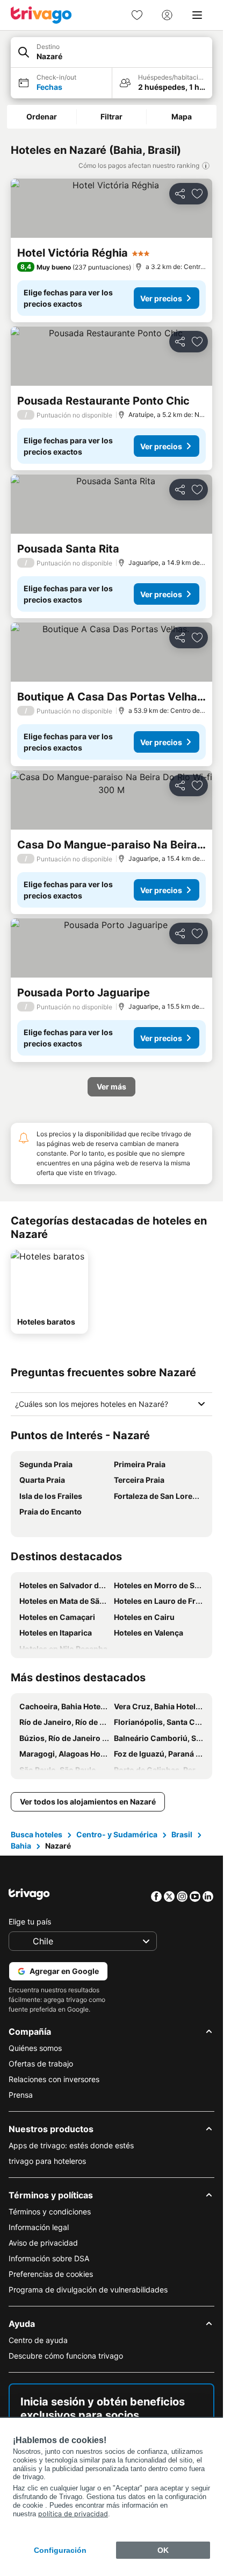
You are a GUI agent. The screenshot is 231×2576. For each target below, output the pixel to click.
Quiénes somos (35, 2048)
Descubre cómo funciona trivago (66, 2356)
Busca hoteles (37, 1834)
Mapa (182, 116)
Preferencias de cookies (51, 2274)
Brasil (182, 1834)
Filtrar (111, 116)
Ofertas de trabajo (41, 2064)
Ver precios (161, 298)
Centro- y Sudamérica (117, 1834)
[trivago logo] (41, 15)
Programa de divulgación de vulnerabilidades (88, 2290)
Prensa (21, 2095)
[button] (111, 52)
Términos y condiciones (50, 2211)
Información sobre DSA (49, 2258)
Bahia (21, 1846)
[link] (137, 15)
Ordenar (42, 116)
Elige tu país (30, 1922)
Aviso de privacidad (43, 2243)
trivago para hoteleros (47, 2161)
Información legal (39, 2227)
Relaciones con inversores (54, 2079)
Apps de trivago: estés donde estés (71, 2145)
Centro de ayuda (38, 2340)
